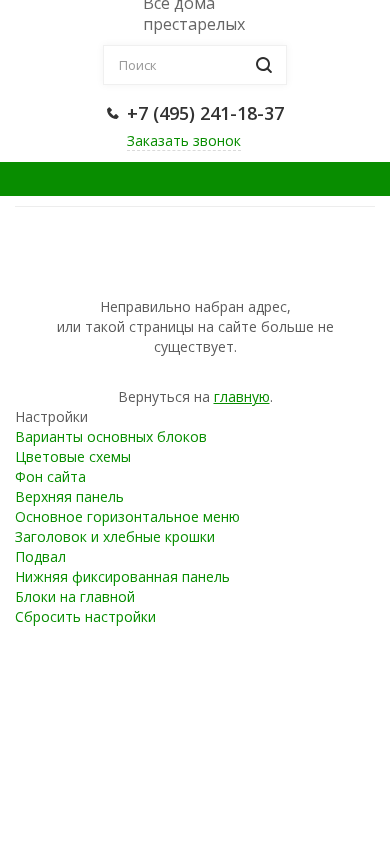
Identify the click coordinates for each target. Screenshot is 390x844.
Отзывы (66, 178)
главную (242, 396)
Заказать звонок (184, 140)
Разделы (201, 178)
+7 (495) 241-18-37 (205, 113)
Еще (319, 178)
